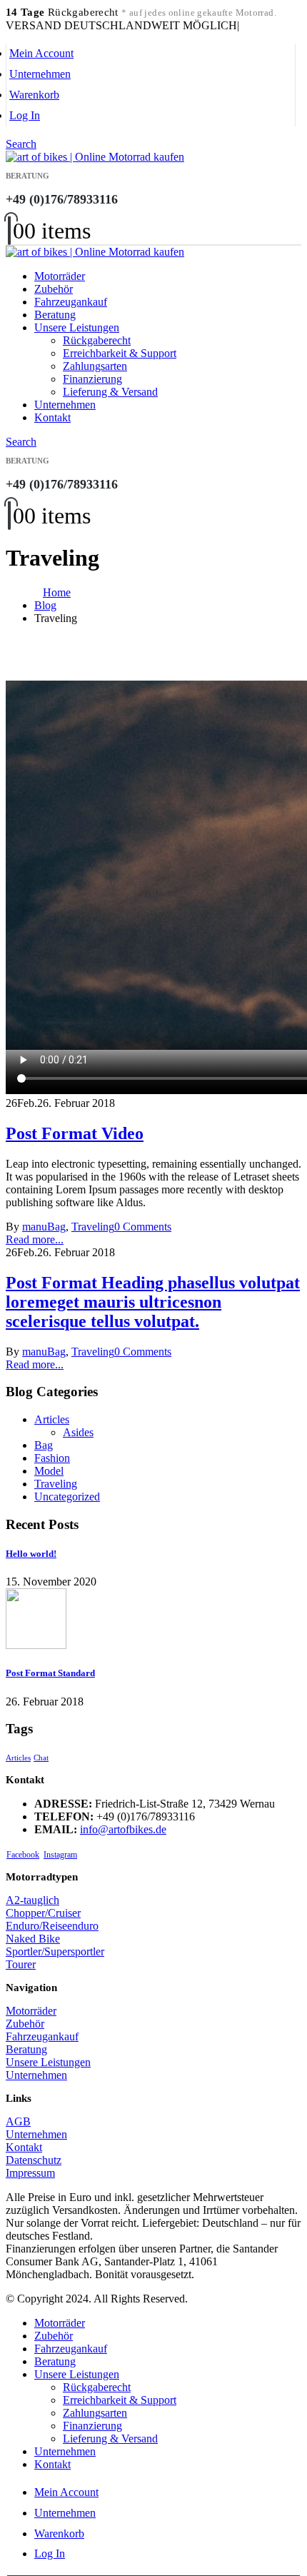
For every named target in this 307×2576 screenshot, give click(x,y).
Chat (41, 1758)
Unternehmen (40, 74)
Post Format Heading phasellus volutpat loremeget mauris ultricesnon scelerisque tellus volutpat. (153, 1302)
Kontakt (52, 417)
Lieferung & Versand (110, 392)
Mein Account (41, 53)
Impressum (30, 2173)
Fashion (52, 1458)
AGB (18, 2121)
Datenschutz (34, 2160)
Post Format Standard (50, 1673)
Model (49, 1471)
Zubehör (54, 289)
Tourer (21, 1964)
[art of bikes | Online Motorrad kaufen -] (95, 157)
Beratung (55, 315)
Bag (56, 1227)
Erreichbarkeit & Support (120, 353)
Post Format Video (75, 1133)
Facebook (23, 1855)
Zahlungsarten (95, 366)
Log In (25, 115)
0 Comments (143, 1227)
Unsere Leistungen (77, 327)
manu (35, 1227)
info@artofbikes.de (123, 1829)
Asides (78, 1432)
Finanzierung (92, 379)
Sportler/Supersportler (55, 1951)
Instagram (60, 1855)
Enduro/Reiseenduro (52, 1926)
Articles (52, 1419)
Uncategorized (67, 1497)
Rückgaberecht (97, 340)
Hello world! (31, 1554)
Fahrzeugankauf (71, 302)
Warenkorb (34, 95)
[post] (36, 1645)
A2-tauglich (32, 1900)
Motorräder (60, 276)
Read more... (35, 1239)
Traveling (93, 1227)
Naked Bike (33, 1939)
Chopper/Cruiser (43, 1913)
